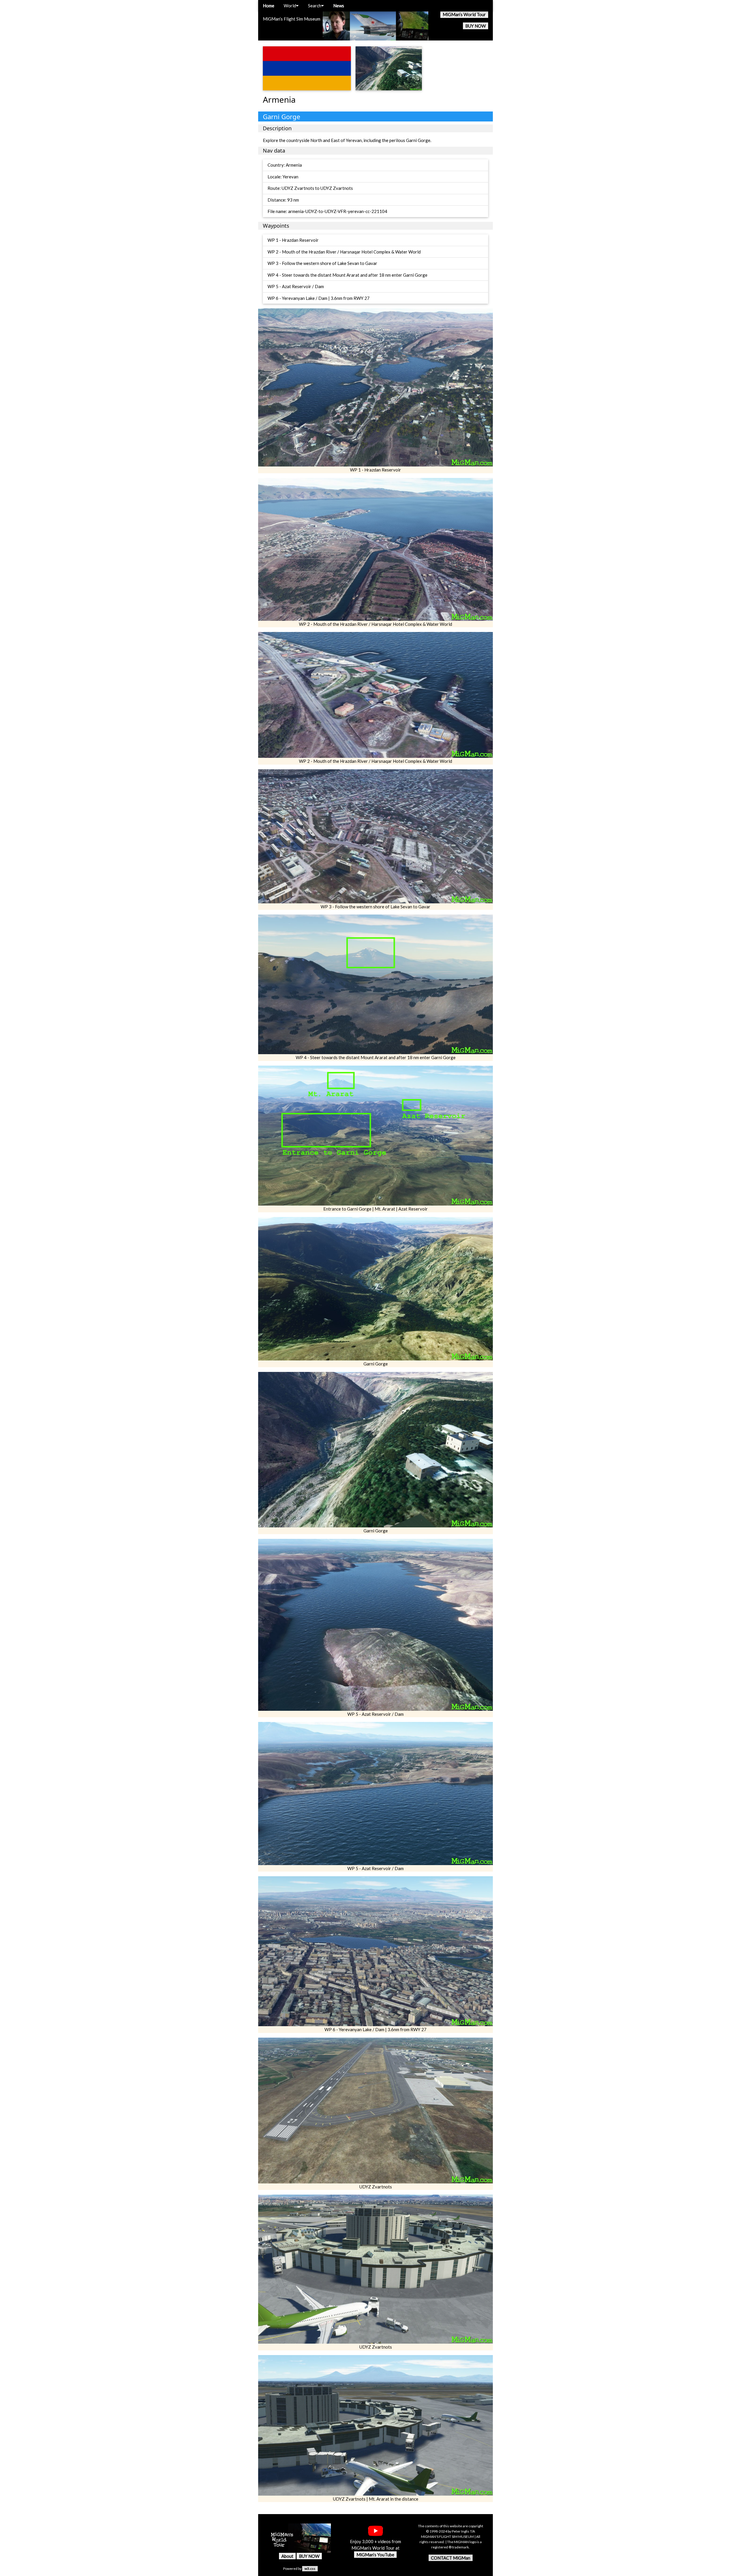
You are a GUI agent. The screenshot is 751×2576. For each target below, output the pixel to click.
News (339, 6)
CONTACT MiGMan (451, 2558)
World (290, 6)
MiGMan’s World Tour (464, 14)
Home (269, 6)
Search (315, 6)
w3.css (310, 2569)
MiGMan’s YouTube (375, 2555)
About (287, 2556)
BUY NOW (476, 26)
